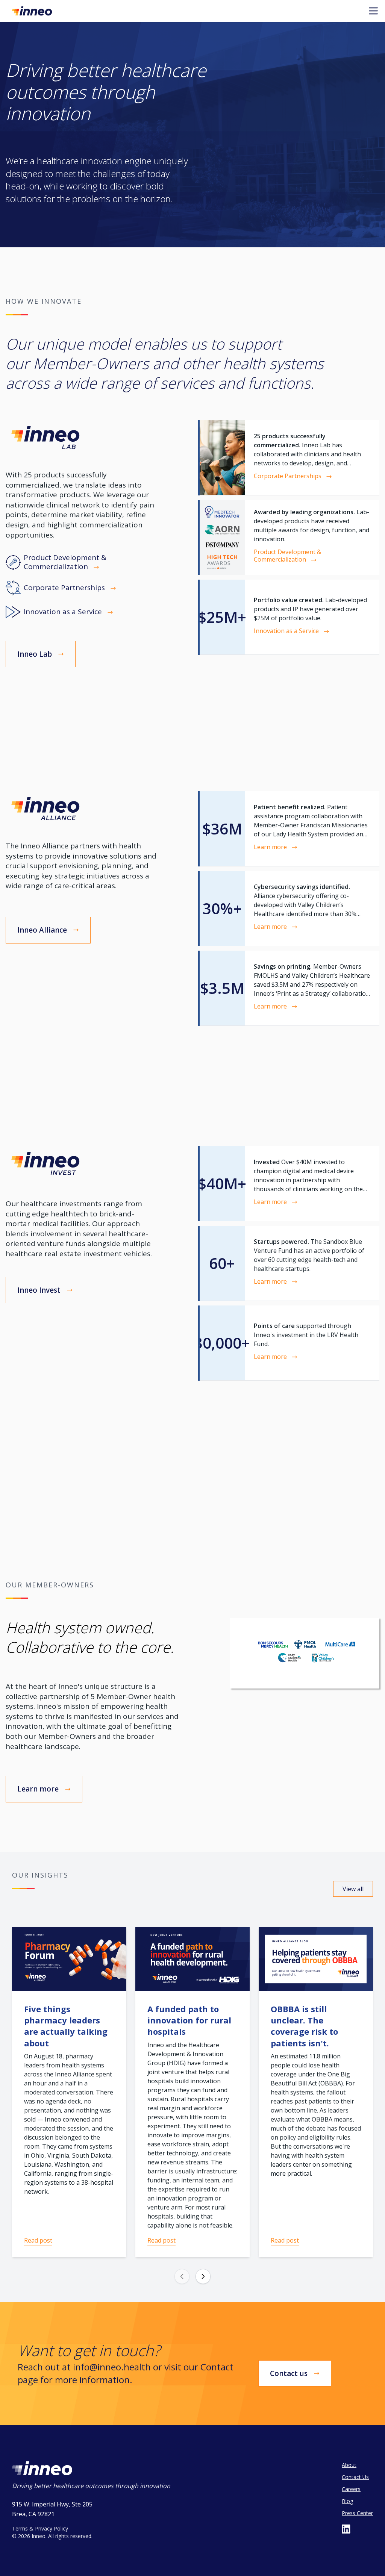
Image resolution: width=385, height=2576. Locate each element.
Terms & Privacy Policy (40, 2528)
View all (353, 1889)
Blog (347, 2501)
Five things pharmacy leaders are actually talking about (66, 2026)
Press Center (357, 2513)
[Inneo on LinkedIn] (346, 2529)
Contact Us (355, 2477)
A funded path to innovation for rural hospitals (189, 2020)
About (349, 2465)
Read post (38, 2240)
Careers (351, 2489)
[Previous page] (182, 2276)
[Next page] (203, 2276)
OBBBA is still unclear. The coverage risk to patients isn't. (304, 2026)
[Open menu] (373, 11)
